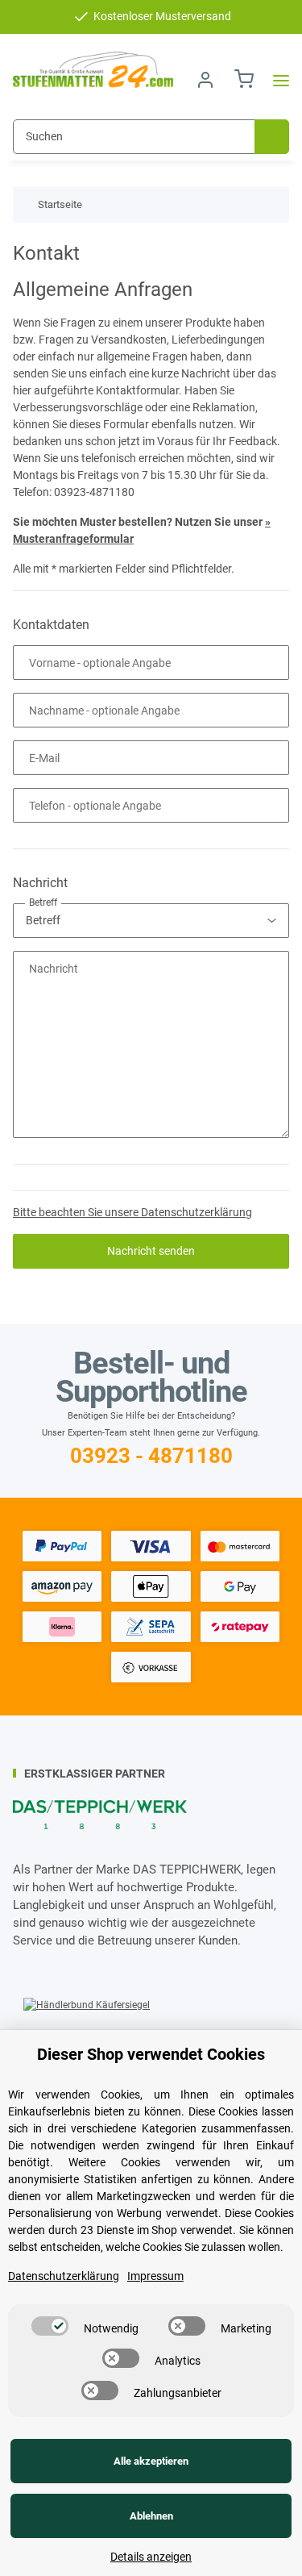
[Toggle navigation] (276, 80)
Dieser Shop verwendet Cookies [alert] (151, 2054)
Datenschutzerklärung (64, 2276)
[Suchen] (272, 137)
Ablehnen (151, 2516)
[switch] (50, 2326)
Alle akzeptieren (151, 2461)
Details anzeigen (151, 2557)
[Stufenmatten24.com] (93, 70)
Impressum (155, 2276)
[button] (205, 80)
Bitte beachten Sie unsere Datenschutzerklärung (132, 1212)
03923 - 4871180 (151, 1456)
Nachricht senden (151, 1251)
